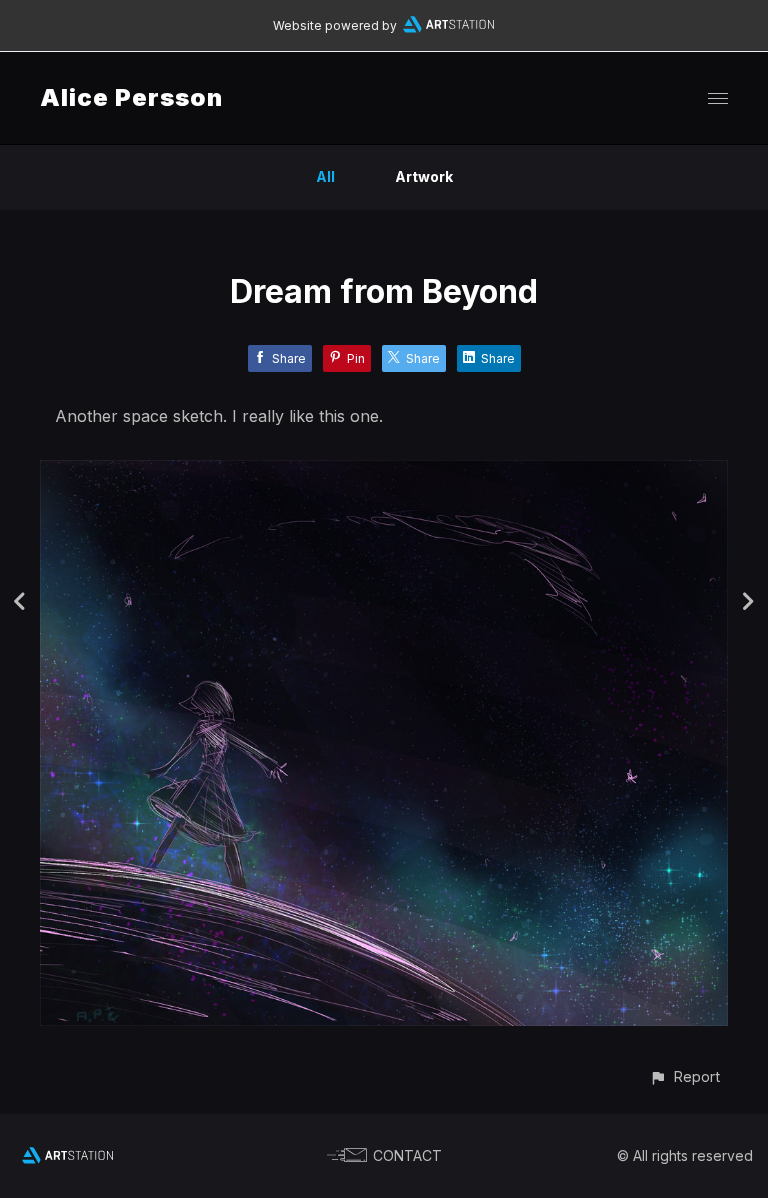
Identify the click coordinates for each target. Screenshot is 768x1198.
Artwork (424, 176)
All (325, 176)
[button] (684, 1076)
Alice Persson (131, 97)
